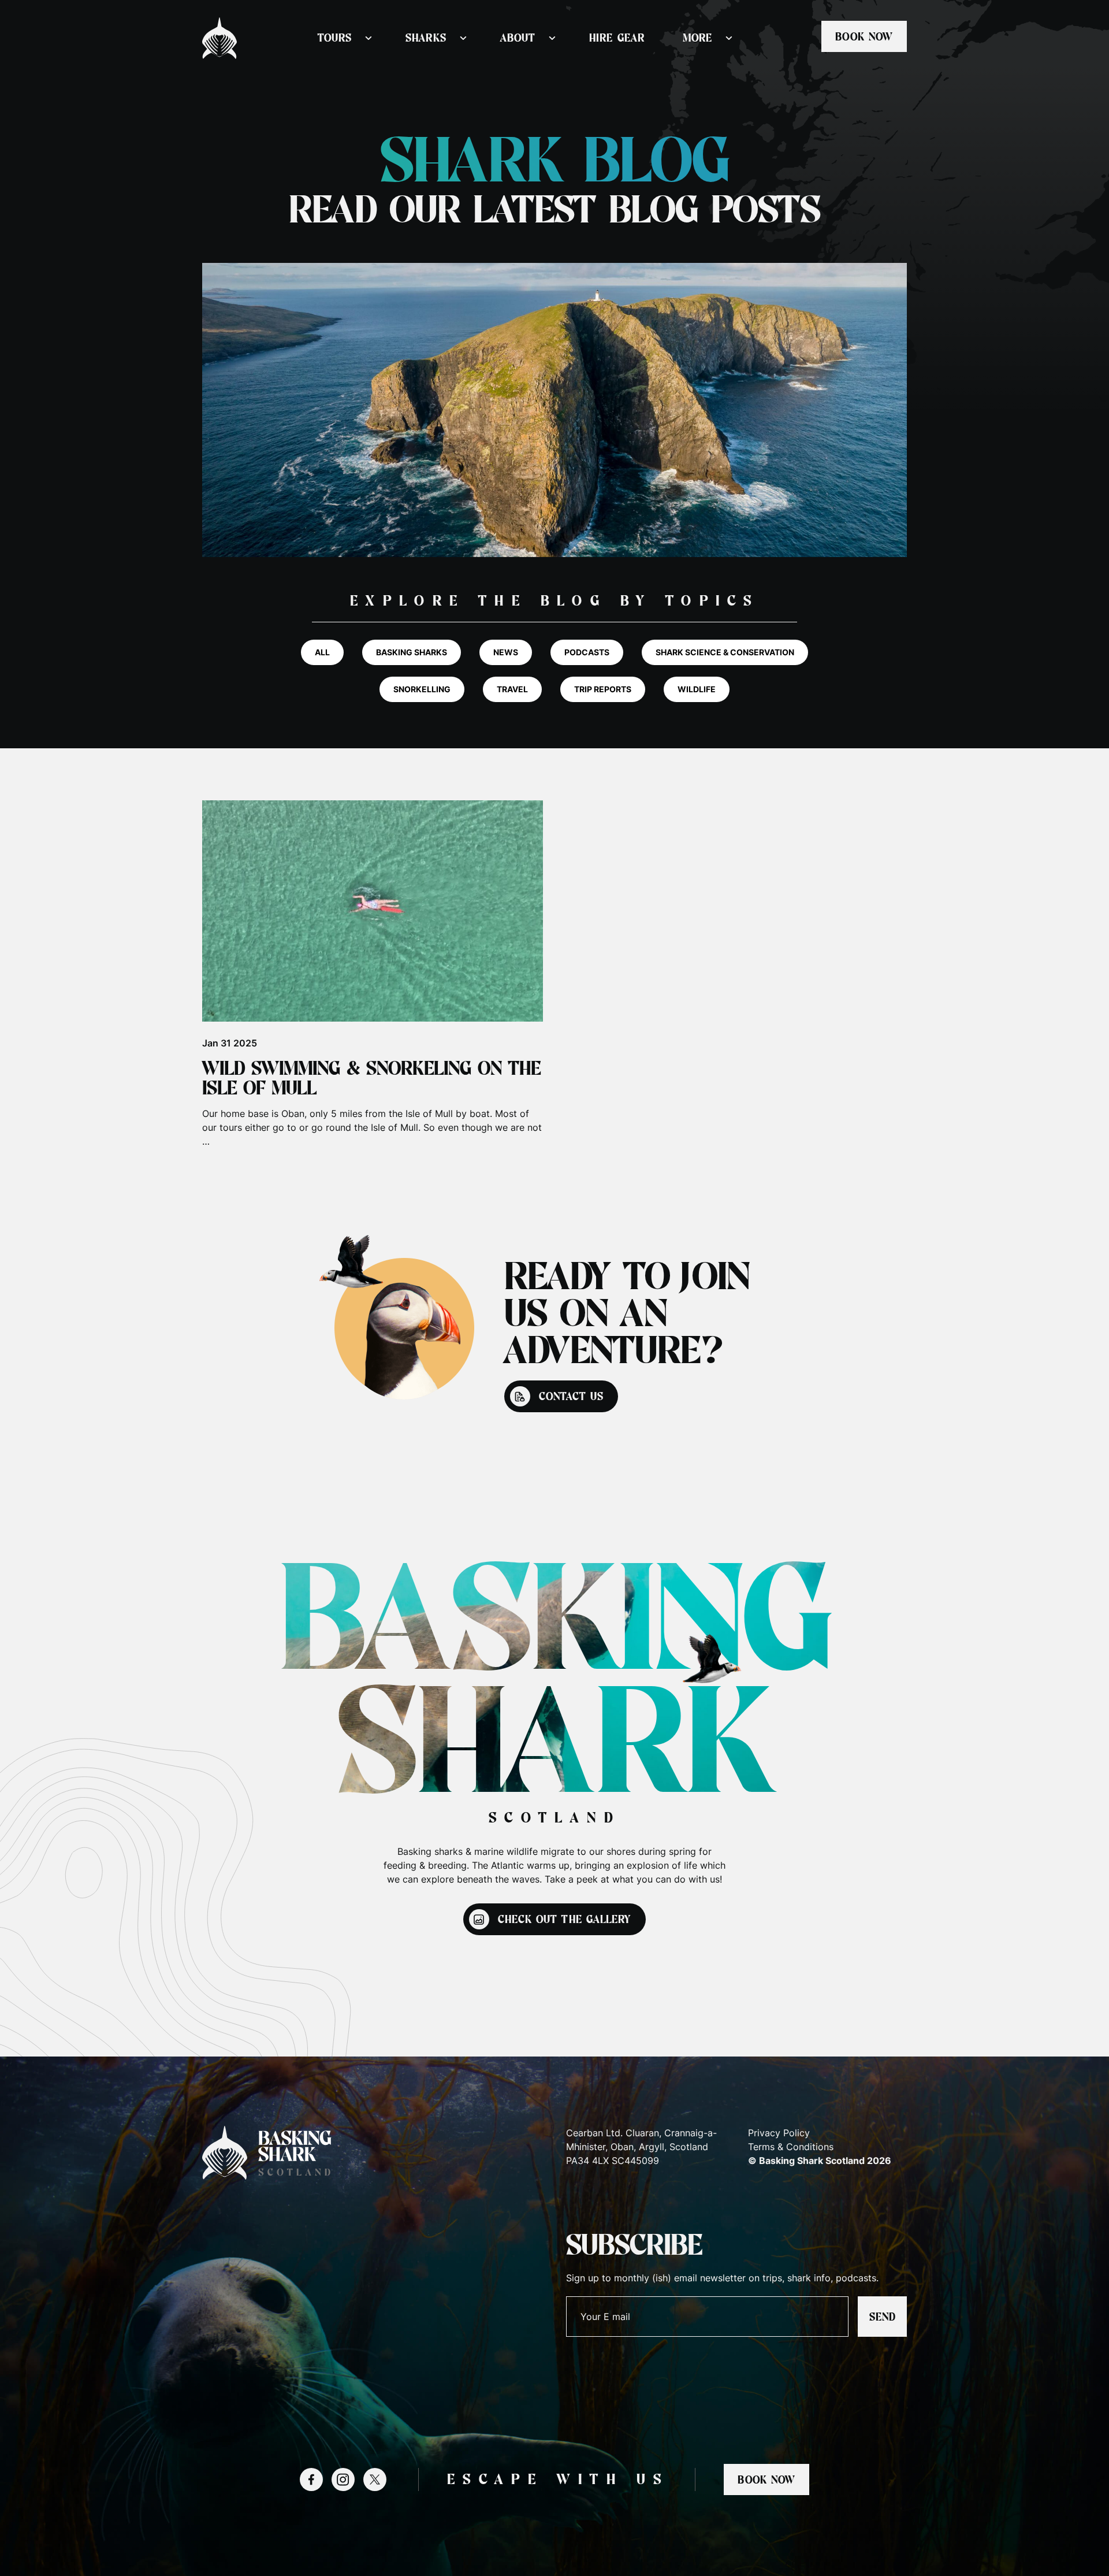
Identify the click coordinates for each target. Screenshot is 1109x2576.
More (697, 38)
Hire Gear (617, 38)
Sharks (426, 38)
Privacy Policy (779, 2133)
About (518, 38)
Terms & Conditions (791, 2147)
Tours (335, 38)
